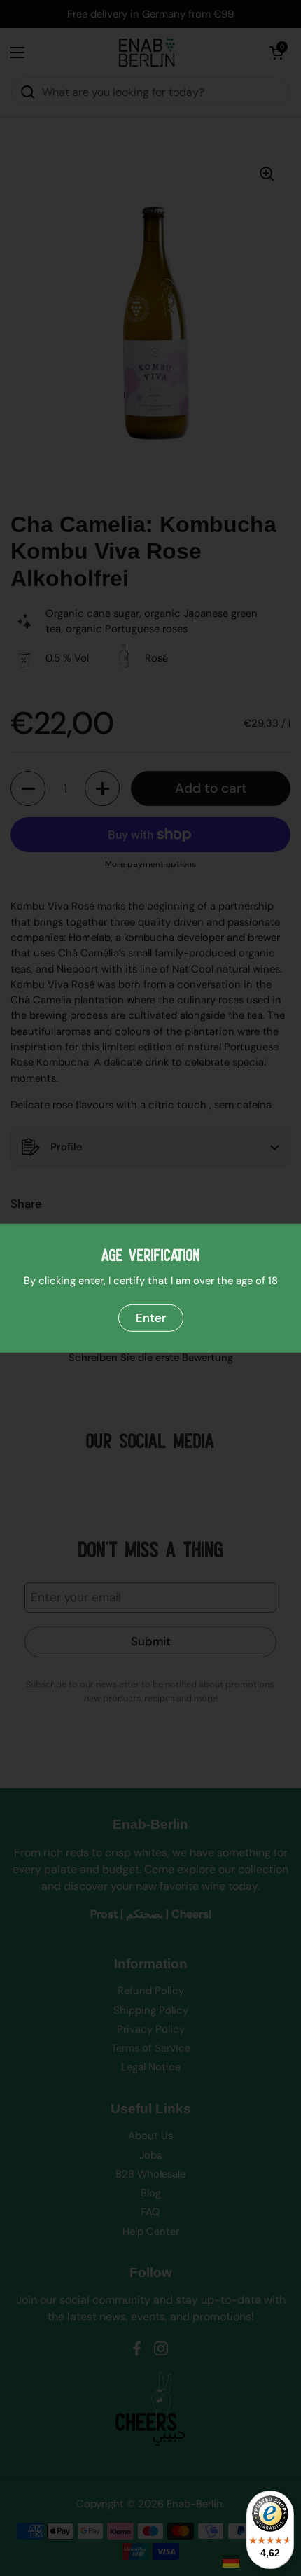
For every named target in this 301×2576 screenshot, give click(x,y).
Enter (151, 1317)
